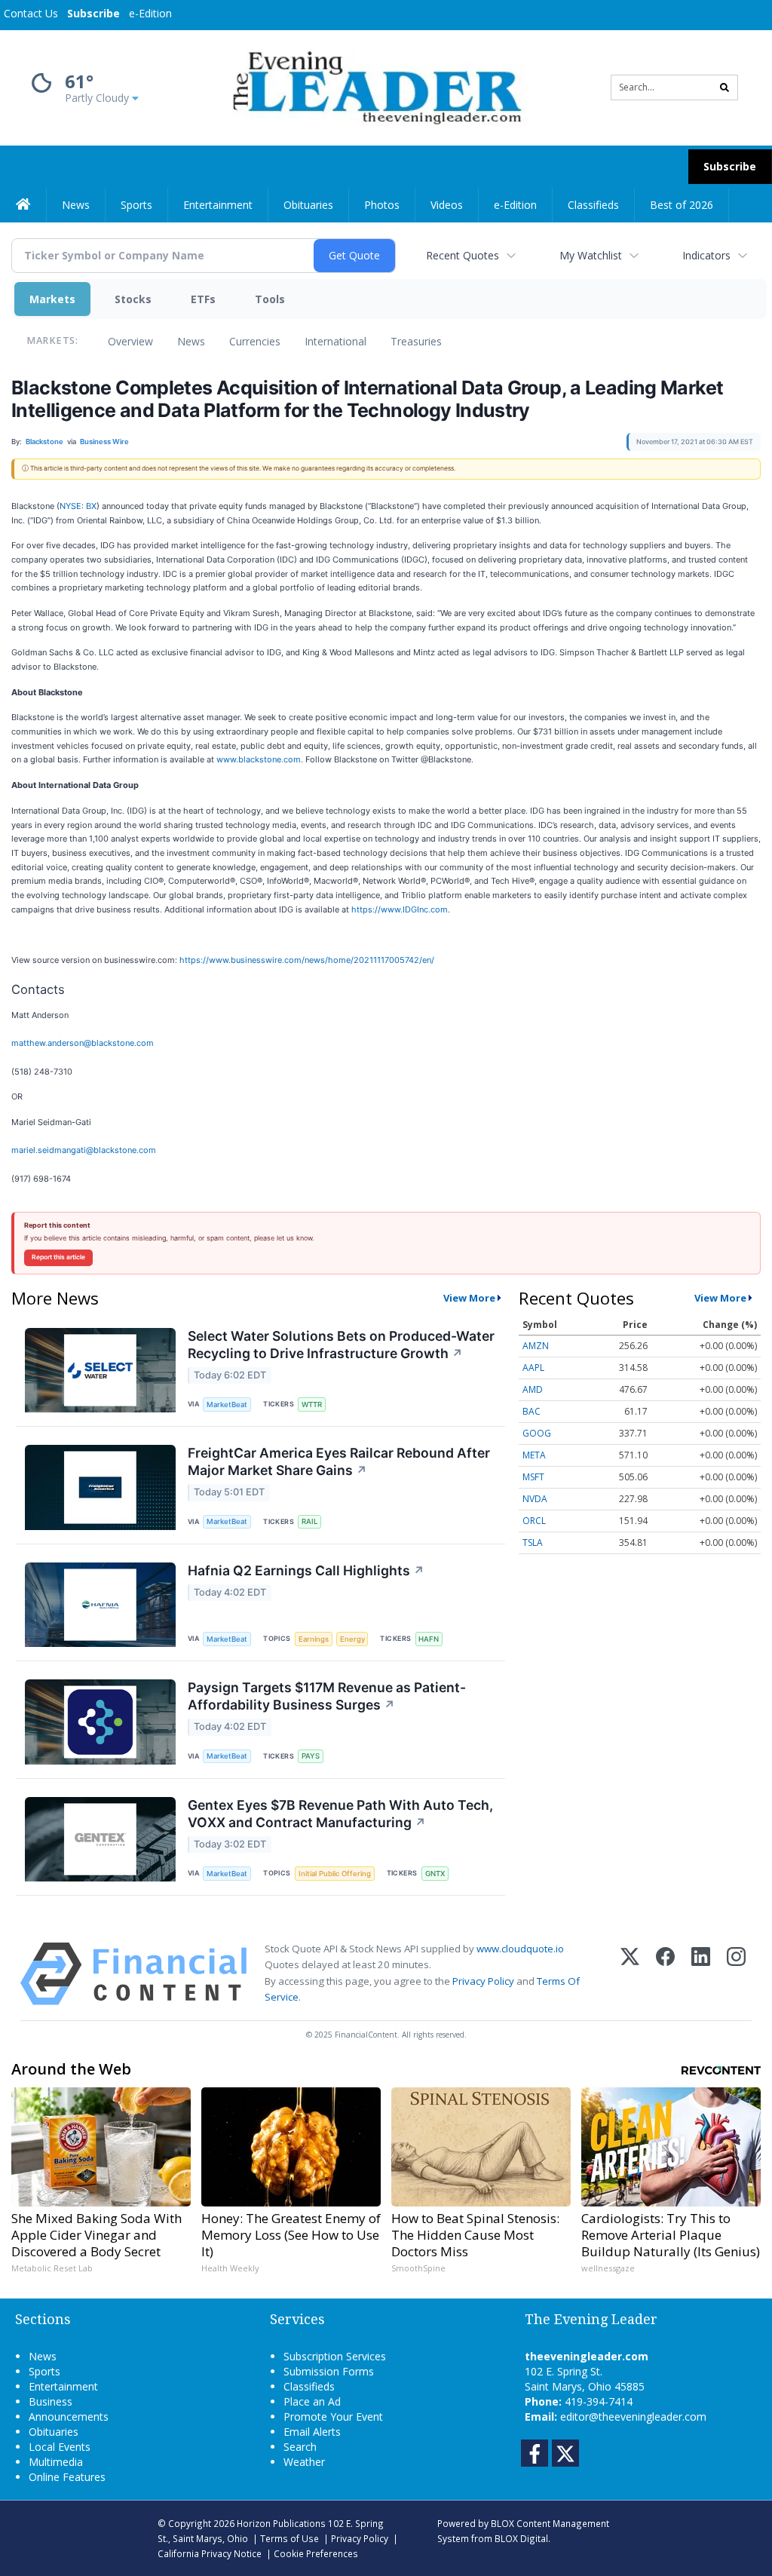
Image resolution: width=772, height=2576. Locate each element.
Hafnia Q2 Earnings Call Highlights (306, 1570)
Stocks (133, 299)
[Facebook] (665, 1974)
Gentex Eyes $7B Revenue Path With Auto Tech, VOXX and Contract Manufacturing (340, 1814)
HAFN (429, 1639)
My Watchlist (591, 255)
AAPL (533, 1368)
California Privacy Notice (210, 2553)
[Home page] (374, 86)
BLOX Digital (521, 2538)
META (534, 1455)
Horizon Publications (281, 2523)
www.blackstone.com (259, 759)
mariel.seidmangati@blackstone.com (84, 1150)
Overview (130, 341)
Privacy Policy (483, 1981)
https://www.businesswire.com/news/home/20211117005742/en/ (307, 960)
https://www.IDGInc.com (400, 909)
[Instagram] (736, 1974)
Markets (52, 299)
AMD (533, 1389)
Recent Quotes (463, 255)
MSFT (533, 1477)
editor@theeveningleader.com (633, 2417)
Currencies (255, 341)
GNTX (435, 1874)
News (191, 341)
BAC (532, 1411)
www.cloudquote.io (520, 1949)
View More (469, 1298)
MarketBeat (227, 1405)
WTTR (312, 1405)
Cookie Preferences (316, 2553)
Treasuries (416, 341)
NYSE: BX (78, 506)
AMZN (536, 1346)
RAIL (309, 1521)
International (335, 341)
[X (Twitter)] (630, 1974)
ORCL (534, 1521)
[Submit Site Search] (725, 87)
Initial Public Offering (335, 1874)
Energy (352, 1639)
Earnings (314, 1639)
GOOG (537, 1433)
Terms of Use (289, 2538)
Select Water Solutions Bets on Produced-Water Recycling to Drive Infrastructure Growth (341, 1345)
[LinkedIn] (701, 1974)
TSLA (533, 1543)
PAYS (311, 1756)
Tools (270, 299)
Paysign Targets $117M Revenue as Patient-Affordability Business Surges (327, 1696)
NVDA (535, 1499)
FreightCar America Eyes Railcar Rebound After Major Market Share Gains (339, 1461)
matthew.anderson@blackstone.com (83, 1043)
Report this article (58, 1257)
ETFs (203, 299)
